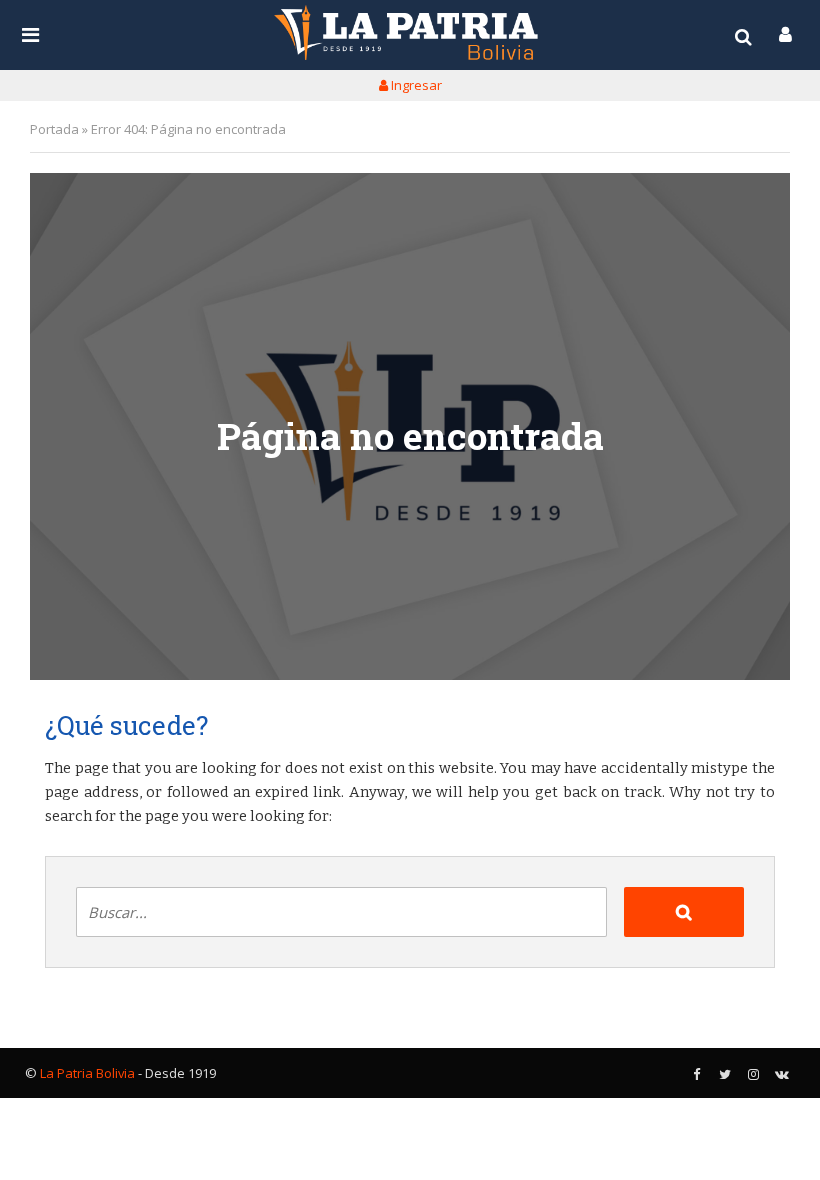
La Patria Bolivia (87, 1073)
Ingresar (415, 85)
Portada (54, 129)
